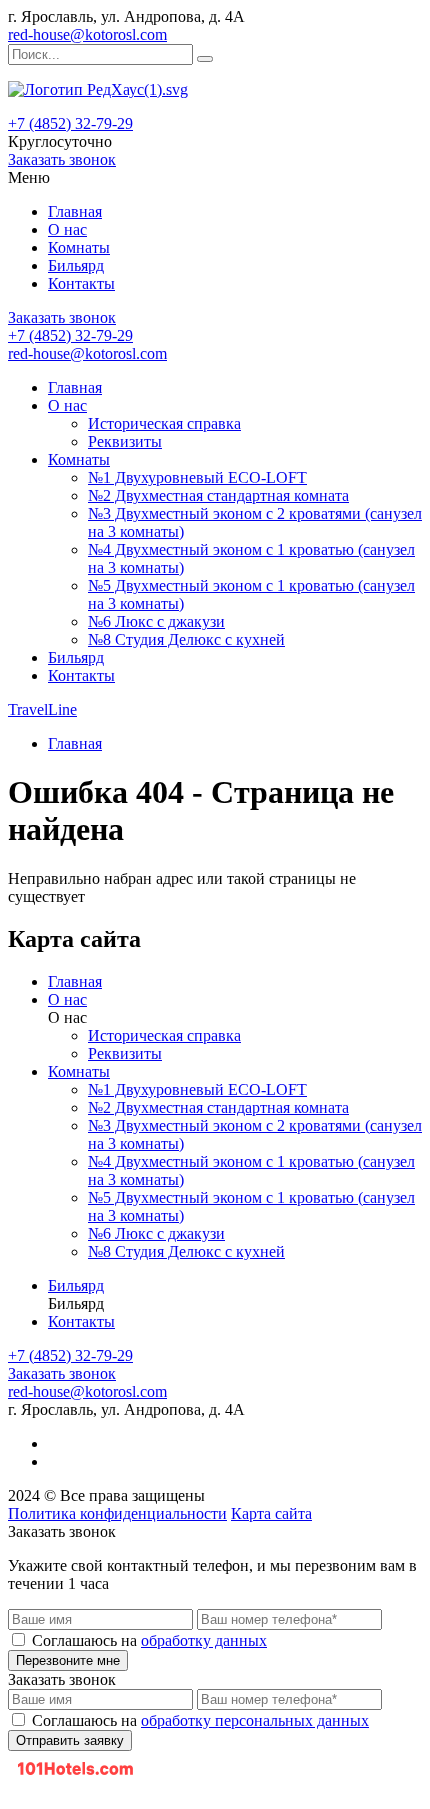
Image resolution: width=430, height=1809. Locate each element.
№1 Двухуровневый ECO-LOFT (197, 477)
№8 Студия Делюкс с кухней (186, 639)
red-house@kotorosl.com (87, 34)
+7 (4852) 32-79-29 (70, 123)
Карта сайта (271, 1513)
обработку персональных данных (255, 1720)
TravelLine (42, 709)
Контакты (81, 283)
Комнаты (79, 247)
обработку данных (204, 1640)
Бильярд (76, 265)
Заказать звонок (62, 159)
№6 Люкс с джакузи (156, 621)
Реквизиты (125, 441)
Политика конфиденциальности (117, 1513)
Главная (75, 211)
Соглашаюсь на (149, 1640)
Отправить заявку (70, 1740)
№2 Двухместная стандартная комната (218, 495)
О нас (67, 229)
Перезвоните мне (68, 1660)
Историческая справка (164, 423)
